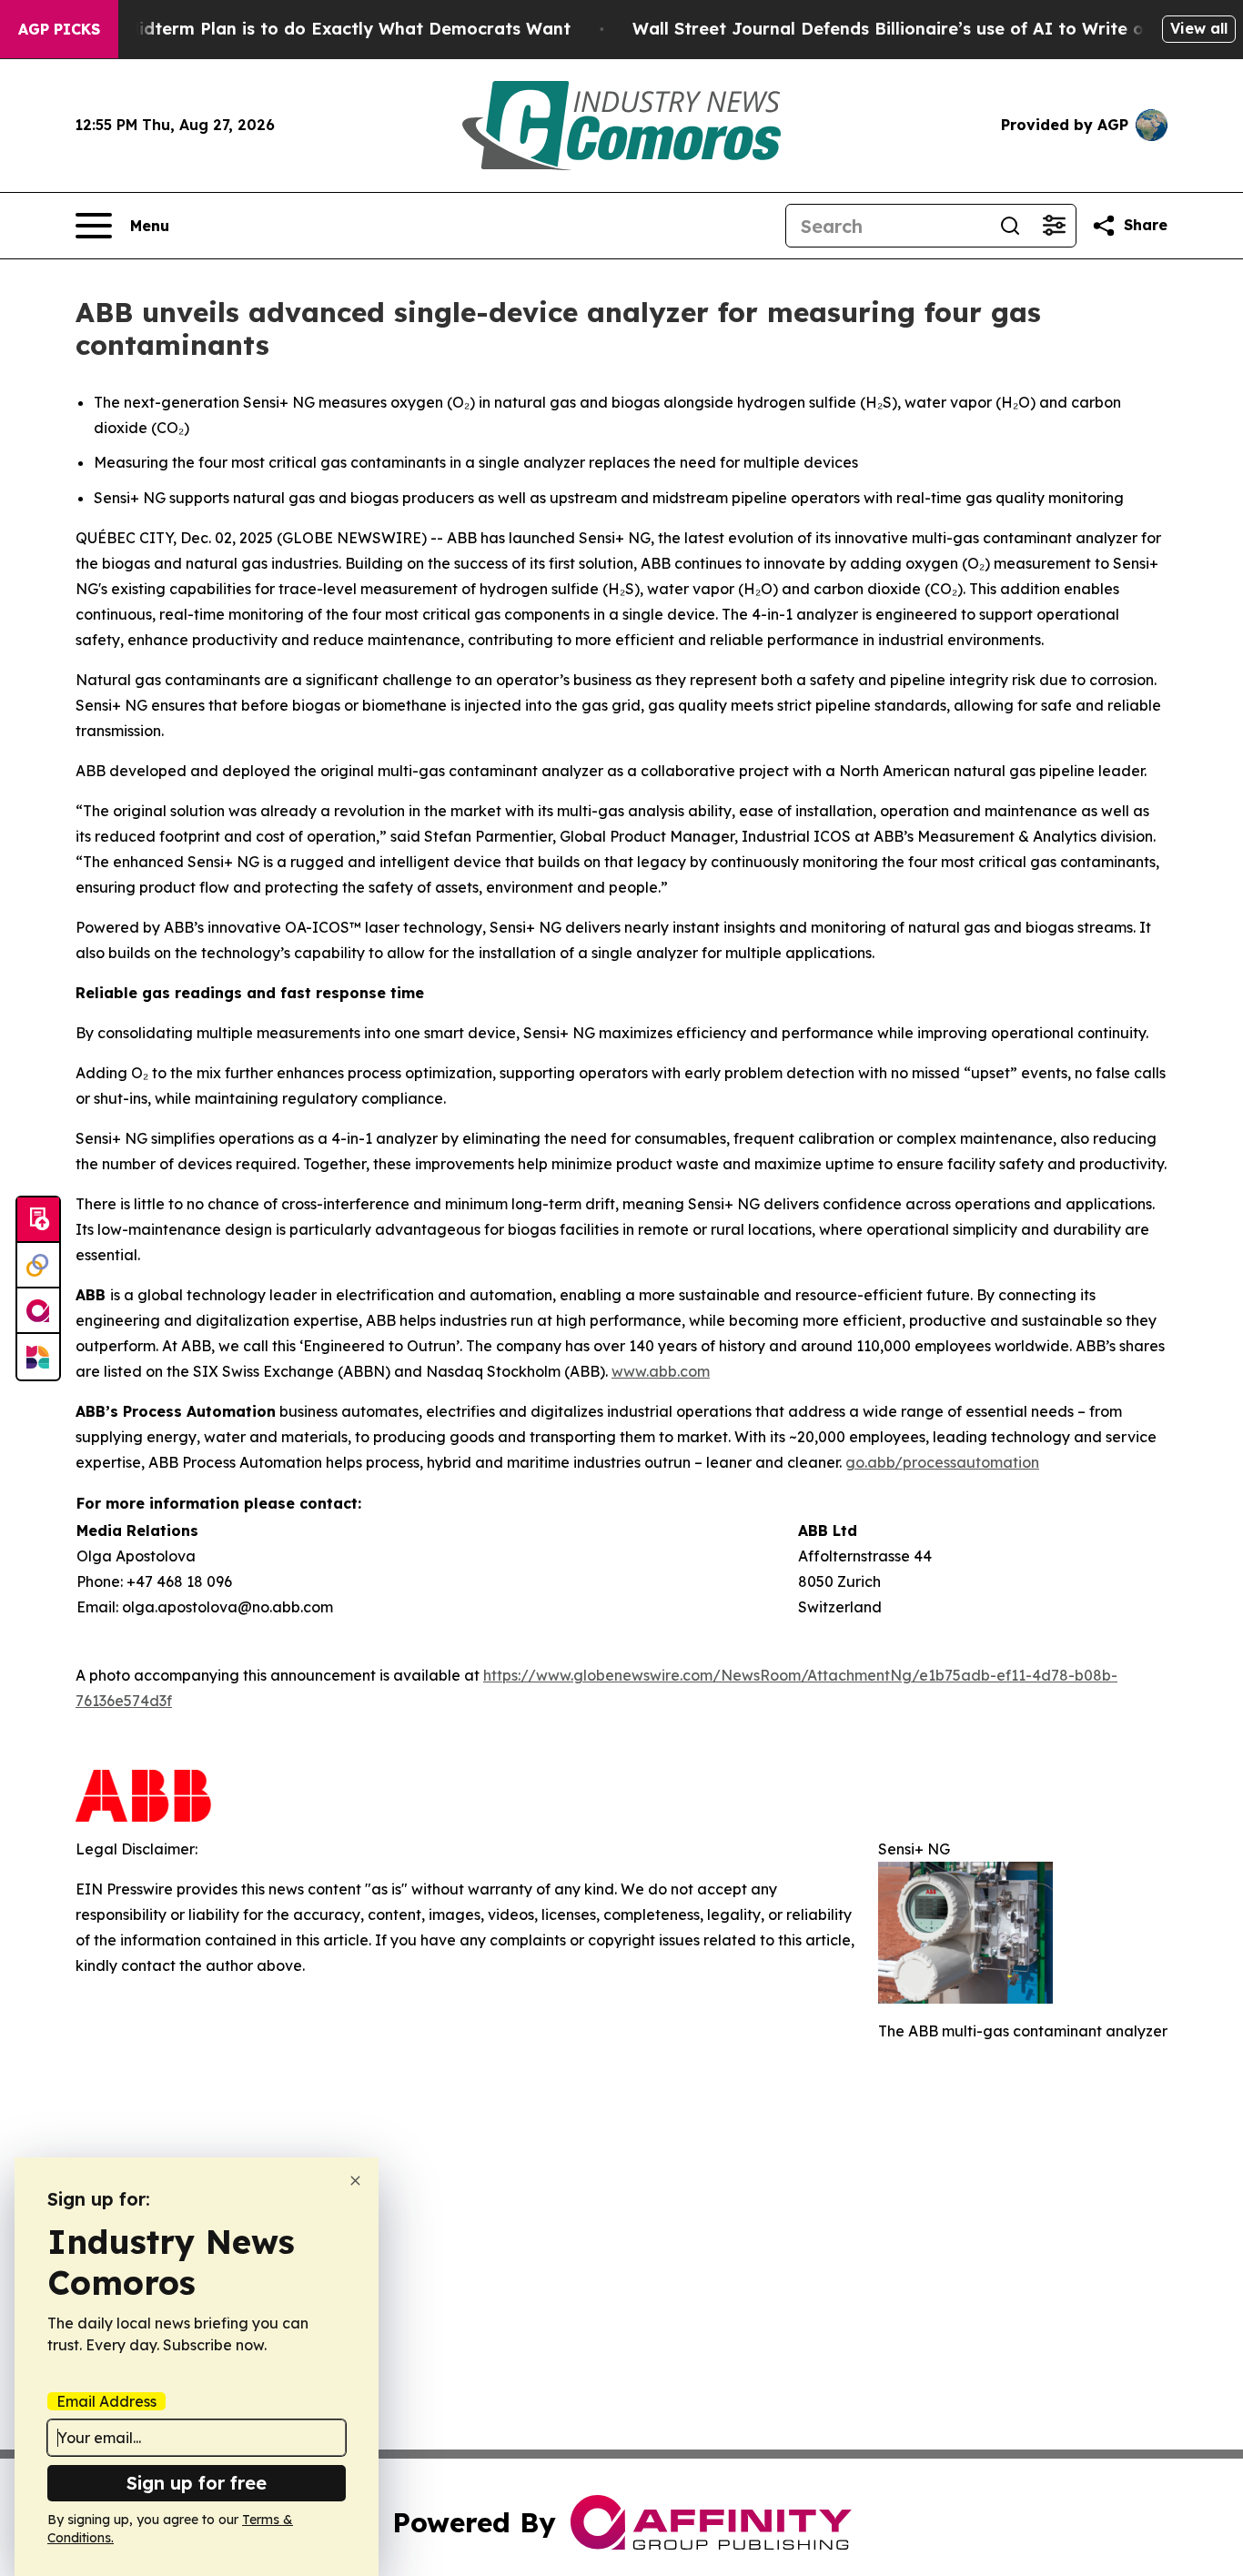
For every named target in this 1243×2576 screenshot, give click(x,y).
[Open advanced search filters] (1054, 226)
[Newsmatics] (38, 1357)
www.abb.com (661, 1371)
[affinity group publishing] (38, 1311)
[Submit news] (38, 1220)
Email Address (106, 2401)
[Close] (355, 2181)
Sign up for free (197, 2483)
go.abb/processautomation (942, 1462)
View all (1199, 28)
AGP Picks (59, 29)
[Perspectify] (38, 1266)
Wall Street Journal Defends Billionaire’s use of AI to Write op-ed (908, 29)
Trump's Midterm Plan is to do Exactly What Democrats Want (312, 29)
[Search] (1010, 226)
